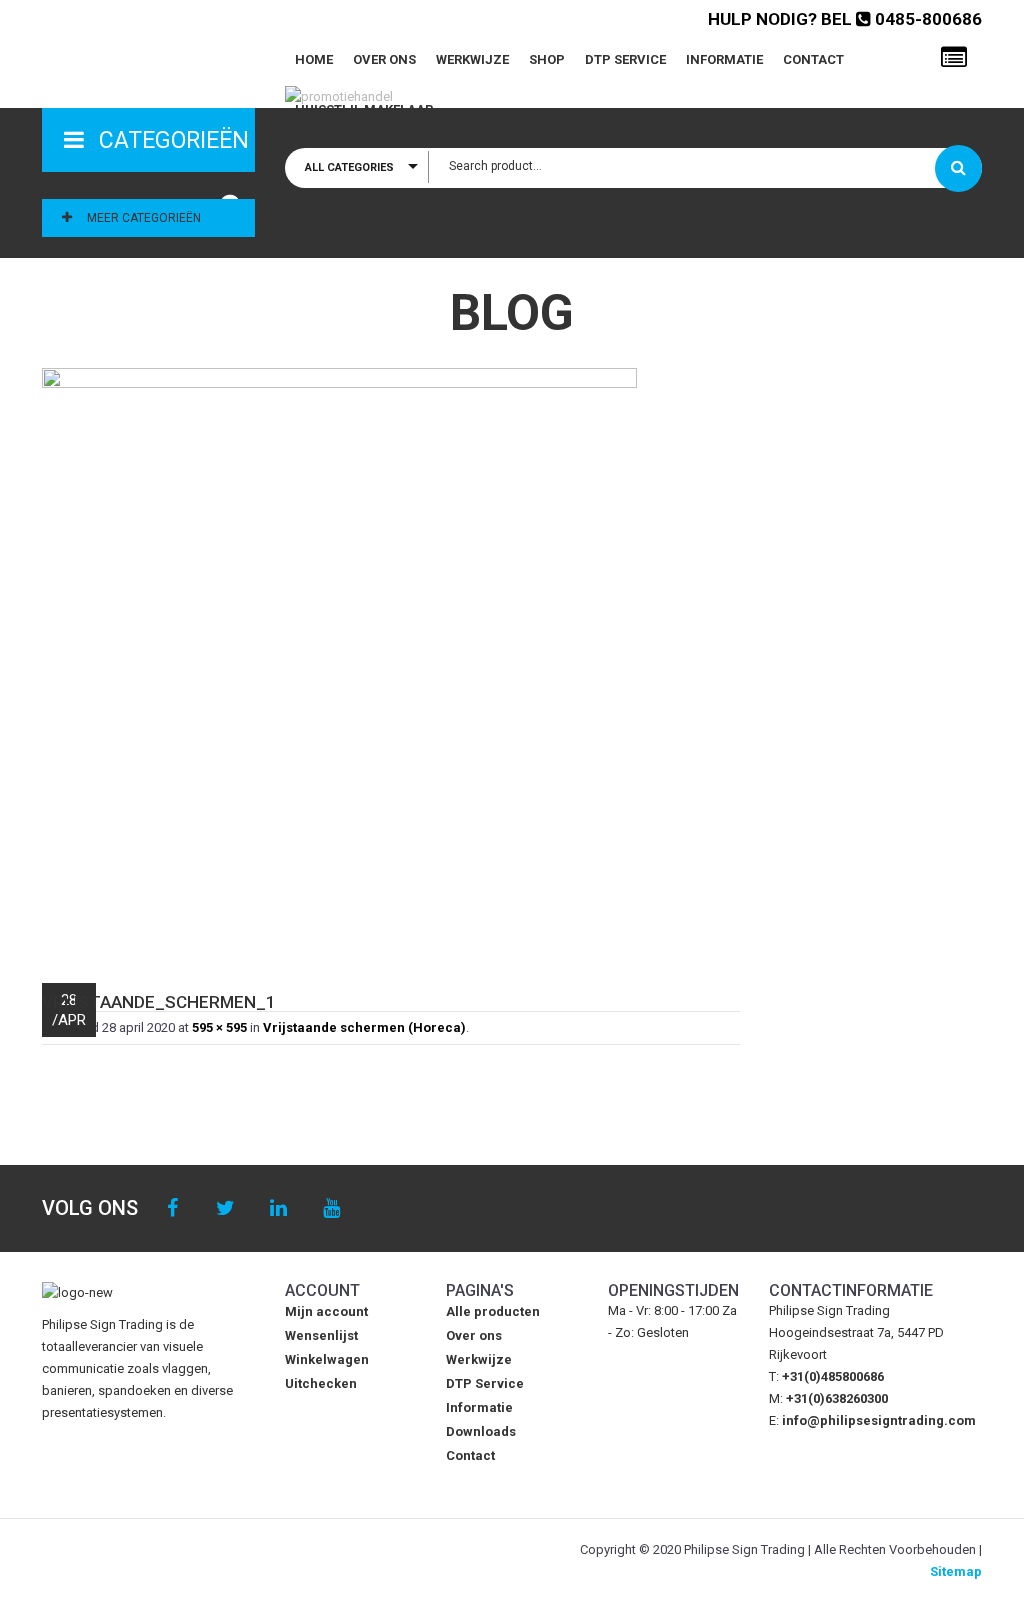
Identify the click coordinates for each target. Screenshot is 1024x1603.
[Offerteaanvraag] (954, 58)
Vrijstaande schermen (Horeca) (364, 1027)
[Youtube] (331, 1208)
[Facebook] (172, 1208)
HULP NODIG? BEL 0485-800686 (845, 19)
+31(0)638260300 (837, 1398)
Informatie (724, 59)
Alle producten (493, 1311)
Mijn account (326, 1311)
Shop (547, 59)
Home (314, 59)
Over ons (384, 59)
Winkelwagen (327, 1359)
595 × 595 (219, 1027)
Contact (813, 59)
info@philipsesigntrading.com (879, 1420)
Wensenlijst (321, 1335)
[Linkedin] (278, 1208)
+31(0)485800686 (833, 1376)
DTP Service (625, 59)
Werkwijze (472, 59)
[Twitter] (225, 1208)
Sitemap (956, 1571)
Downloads (481, 1431)
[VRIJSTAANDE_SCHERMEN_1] (391, 665)
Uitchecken (321, 1383)
